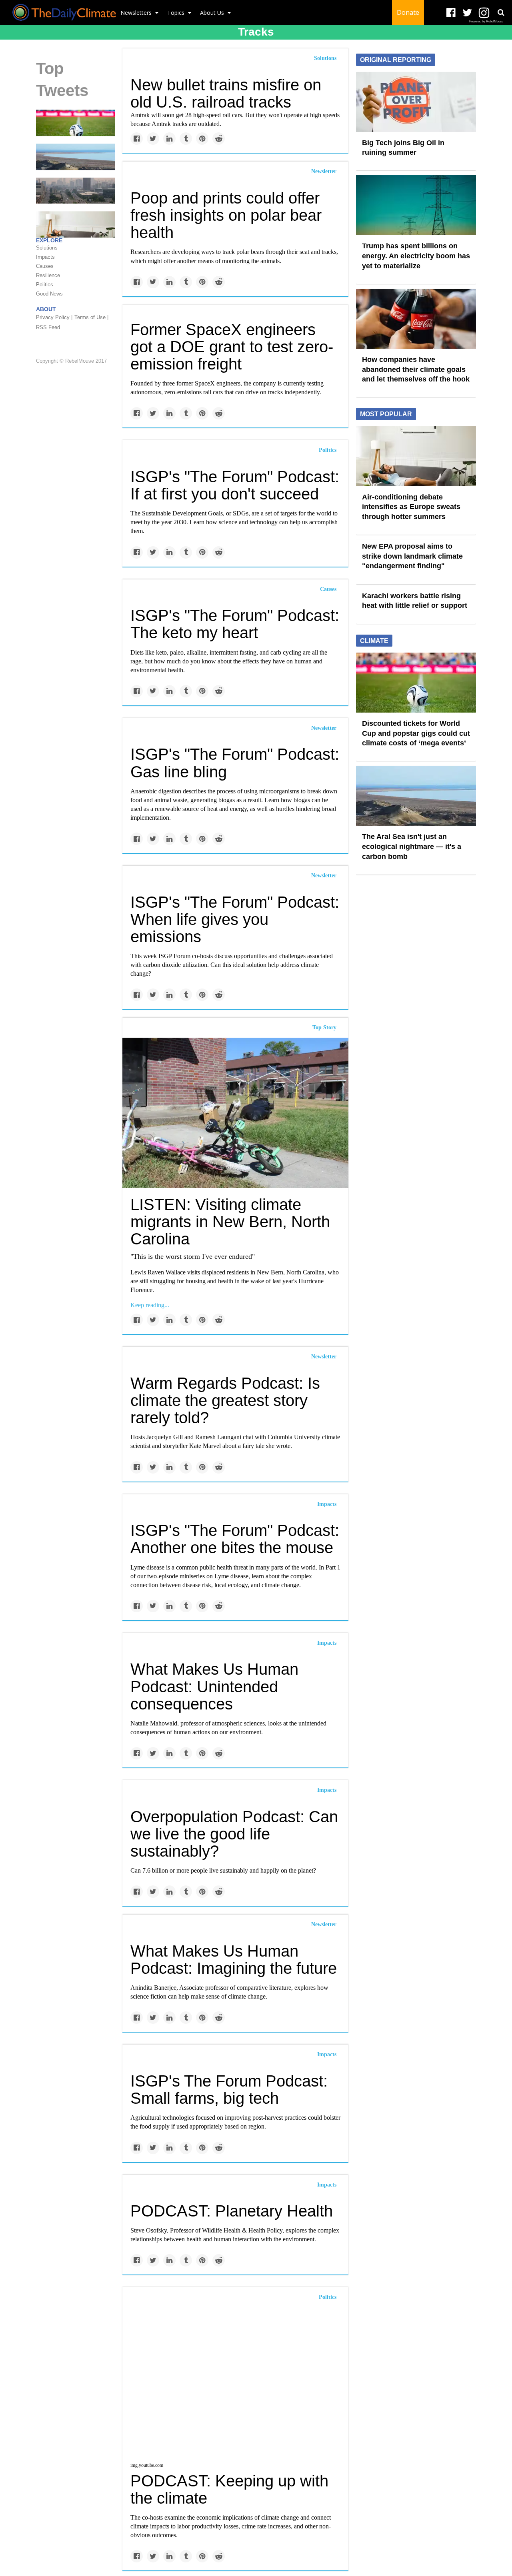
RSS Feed (48, 327)
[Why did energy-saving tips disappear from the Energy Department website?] (75, 224)
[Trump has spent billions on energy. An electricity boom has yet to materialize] (416, 205)
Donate (408, 12)
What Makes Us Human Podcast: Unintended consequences (214, 1686)
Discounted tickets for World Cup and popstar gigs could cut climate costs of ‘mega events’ (416, 733)
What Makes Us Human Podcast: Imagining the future (234, 1960)
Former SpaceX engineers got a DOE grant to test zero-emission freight (232, 347)
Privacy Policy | (54, 317)
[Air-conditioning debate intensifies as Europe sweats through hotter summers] (416, 455)
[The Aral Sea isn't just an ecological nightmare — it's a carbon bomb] (75, 156)
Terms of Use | (91, 317)
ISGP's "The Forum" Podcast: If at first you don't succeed (235, 485)
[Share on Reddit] (219, 139)
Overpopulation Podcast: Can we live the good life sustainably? (234, 1834)
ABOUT (46, 309)
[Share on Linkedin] (169, 139)
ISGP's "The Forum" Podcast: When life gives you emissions (235, 919)
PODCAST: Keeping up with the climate (229, 2489)
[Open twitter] (467, 13)
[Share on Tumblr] (186, 139)
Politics (328, 450)
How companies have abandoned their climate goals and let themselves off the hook (416, 369)
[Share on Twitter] (153, 139)
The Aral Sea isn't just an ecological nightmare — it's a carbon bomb (412, 846)
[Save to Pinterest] (202, 139)
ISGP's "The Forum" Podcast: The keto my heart (235, 624)
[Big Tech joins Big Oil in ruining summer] (416, 101)
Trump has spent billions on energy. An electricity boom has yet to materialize (416, 256)
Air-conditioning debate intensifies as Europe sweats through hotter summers (411, 507)
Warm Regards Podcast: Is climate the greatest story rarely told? (225, 1400)
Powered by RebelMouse (486, 21)
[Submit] (501, 12)
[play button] (235, 2383)
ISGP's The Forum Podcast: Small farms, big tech (229, 2090)
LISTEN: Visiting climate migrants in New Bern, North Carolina (230, 1222)
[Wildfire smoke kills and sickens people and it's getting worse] (75, 190)
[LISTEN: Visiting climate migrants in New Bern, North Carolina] (235, 1112)
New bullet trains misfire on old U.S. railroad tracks (226, 93)
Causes (328, 589)
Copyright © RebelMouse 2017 (71, 361)
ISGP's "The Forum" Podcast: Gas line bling (235, 763)
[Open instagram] (484, 13)
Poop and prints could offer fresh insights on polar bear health (226, 215)
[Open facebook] (451, 13)
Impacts (327, 1504)
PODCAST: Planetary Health (232, 2211)
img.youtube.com (147, 2465)
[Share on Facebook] (137, 139)
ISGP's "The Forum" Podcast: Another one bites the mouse (235, 1539)
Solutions (325, 58)
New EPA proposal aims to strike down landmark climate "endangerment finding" (412, 556)
